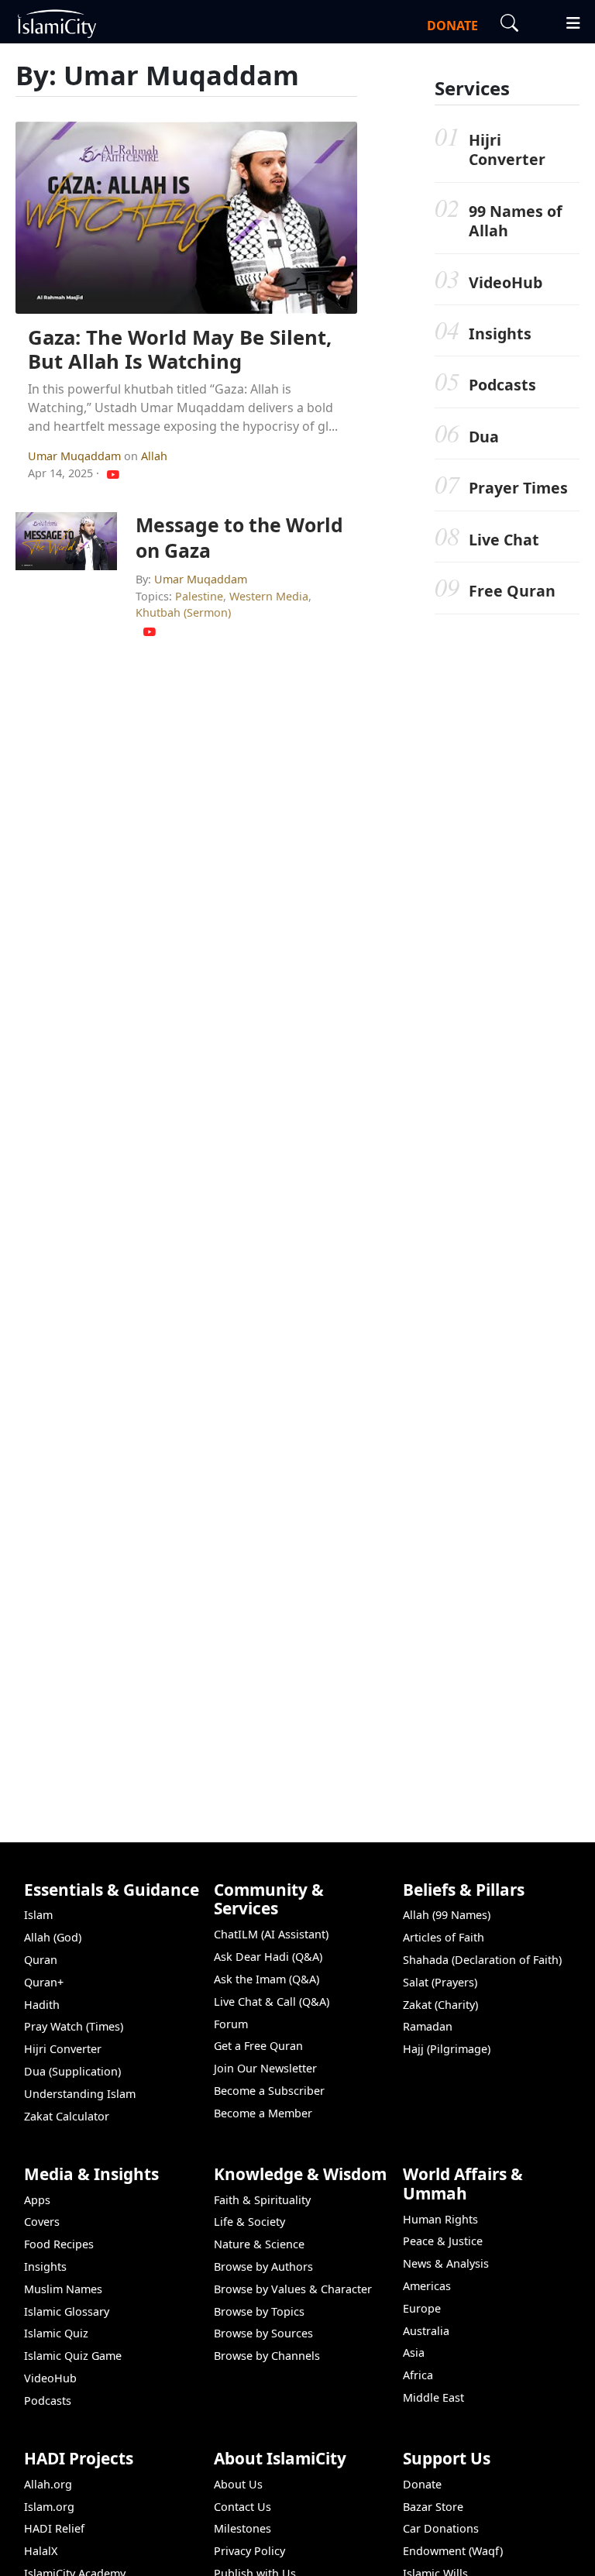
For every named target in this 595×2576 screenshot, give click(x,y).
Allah (154, 456)
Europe (422, 2308)
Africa (418, 2375)
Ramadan (428, 2026)
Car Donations (441, 2528)
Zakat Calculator (67, 2116)
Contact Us (242, 2507)
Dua (484, 437)
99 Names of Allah (516, 221)
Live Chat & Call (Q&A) (272, 2002)
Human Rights (440, 2219)
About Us (238, 2484)
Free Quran (512, 591)
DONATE (452, 26)
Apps (37, 2200)
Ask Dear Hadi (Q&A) (268, 1957)
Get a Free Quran (258, 2046)
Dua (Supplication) (72, 2071)
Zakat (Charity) (440, 2005)
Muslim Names (63, 2289)
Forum (231, 2024)
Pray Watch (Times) (74, 2026)
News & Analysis (446, 2263)
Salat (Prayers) (440, 1982)
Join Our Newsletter (265, 2068)
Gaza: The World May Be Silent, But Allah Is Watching (180, 349)
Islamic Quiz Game (73, 2356)
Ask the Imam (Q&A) (267, 1979)
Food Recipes (59, 2244)
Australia (426, 2331)
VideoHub (506, 282)
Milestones (242, 2528)
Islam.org (49, 2507)
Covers (42, 2222)
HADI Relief (54, 2528)
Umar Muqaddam (76, 456)
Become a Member (263, 2113)
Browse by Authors (263, 2266)
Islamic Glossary (67, 2311)
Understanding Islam (80, 2094)
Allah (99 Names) (447, 1915)
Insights (500, 334)
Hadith (42, 2005)
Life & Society (249, 2222)
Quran (41, 1960)
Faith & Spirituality (262, 2200)
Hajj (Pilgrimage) (447, 2049)
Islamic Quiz (56, 2333)
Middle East (433, 2397)
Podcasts (502, 385)
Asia (414, 2352)
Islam (38, 1915)
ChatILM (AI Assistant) (271, 1934)
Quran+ (44, 1982)
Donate (422, 2484)
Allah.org (48, 2484)
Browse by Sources (263, 2333)
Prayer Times (518, 488)
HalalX (41, 2551)
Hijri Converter (507, 150)
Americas (427, 2286)
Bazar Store (433, 2507)
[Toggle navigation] (566, 21)
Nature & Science (259, 2244)
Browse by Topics (259, 2311)
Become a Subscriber (269, 2091)
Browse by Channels (267, 2356)
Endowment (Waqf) (453, 2551)
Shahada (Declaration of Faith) (482, 1960)
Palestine (199, 596)
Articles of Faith (444, 1937)
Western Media (269, 596)
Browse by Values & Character (293, 2289)
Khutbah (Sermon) (183, 612)
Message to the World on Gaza (239, 537)
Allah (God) (53, 1937)
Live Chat (504, 540)
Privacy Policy (249, 2551)
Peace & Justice (443, 2241)
